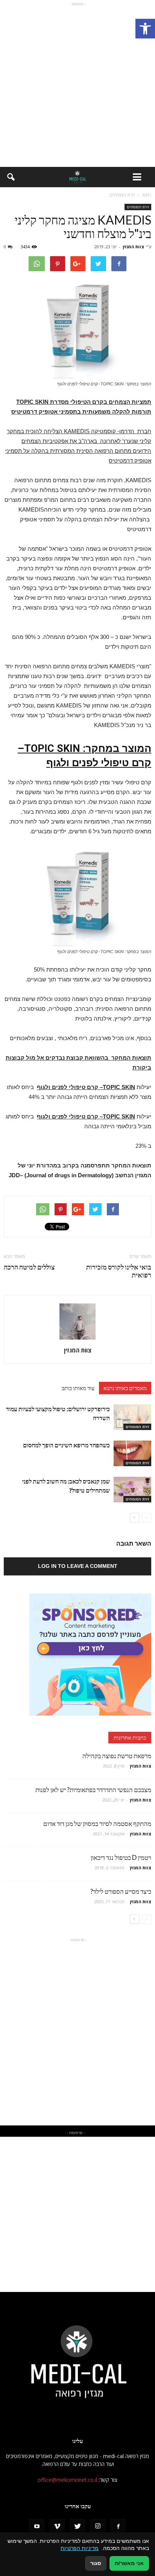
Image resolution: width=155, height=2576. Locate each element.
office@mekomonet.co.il (67, 2480)
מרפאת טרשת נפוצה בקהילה (117, 1756)
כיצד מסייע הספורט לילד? (121, 1891)
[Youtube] (37, 2527)
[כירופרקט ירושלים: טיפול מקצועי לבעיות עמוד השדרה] (132, 1417)
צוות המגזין (133, 247)
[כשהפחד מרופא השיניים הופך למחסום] (132, 1454)
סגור (96, 2563)
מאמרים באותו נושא (125, 1388)
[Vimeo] (57, 2527)
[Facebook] (118, 2527)
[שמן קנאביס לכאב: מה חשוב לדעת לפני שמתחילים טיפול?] (132, 1490)
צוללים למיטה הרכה (29, 1267)
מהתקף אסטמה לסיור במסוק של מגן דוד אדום (97, 1824)
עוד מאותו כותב (78, 1388)
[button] (145, 29)
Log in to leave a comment (78, 1566)
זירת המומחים (138, 207)
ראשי (147, 195)
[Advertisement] (77, 86)
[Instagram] (98, 2527)
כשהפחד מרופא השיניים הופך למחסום (66, 1445)
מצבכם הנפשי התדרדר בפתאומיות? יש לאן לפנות (93, 1790)
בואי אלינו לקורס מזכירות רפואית (119, 1271)
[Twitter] (77, 2527)
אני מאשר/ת (129, 2563)
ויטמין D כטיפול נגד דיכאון (121, 1857)
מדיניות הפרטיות (80, 2548)
